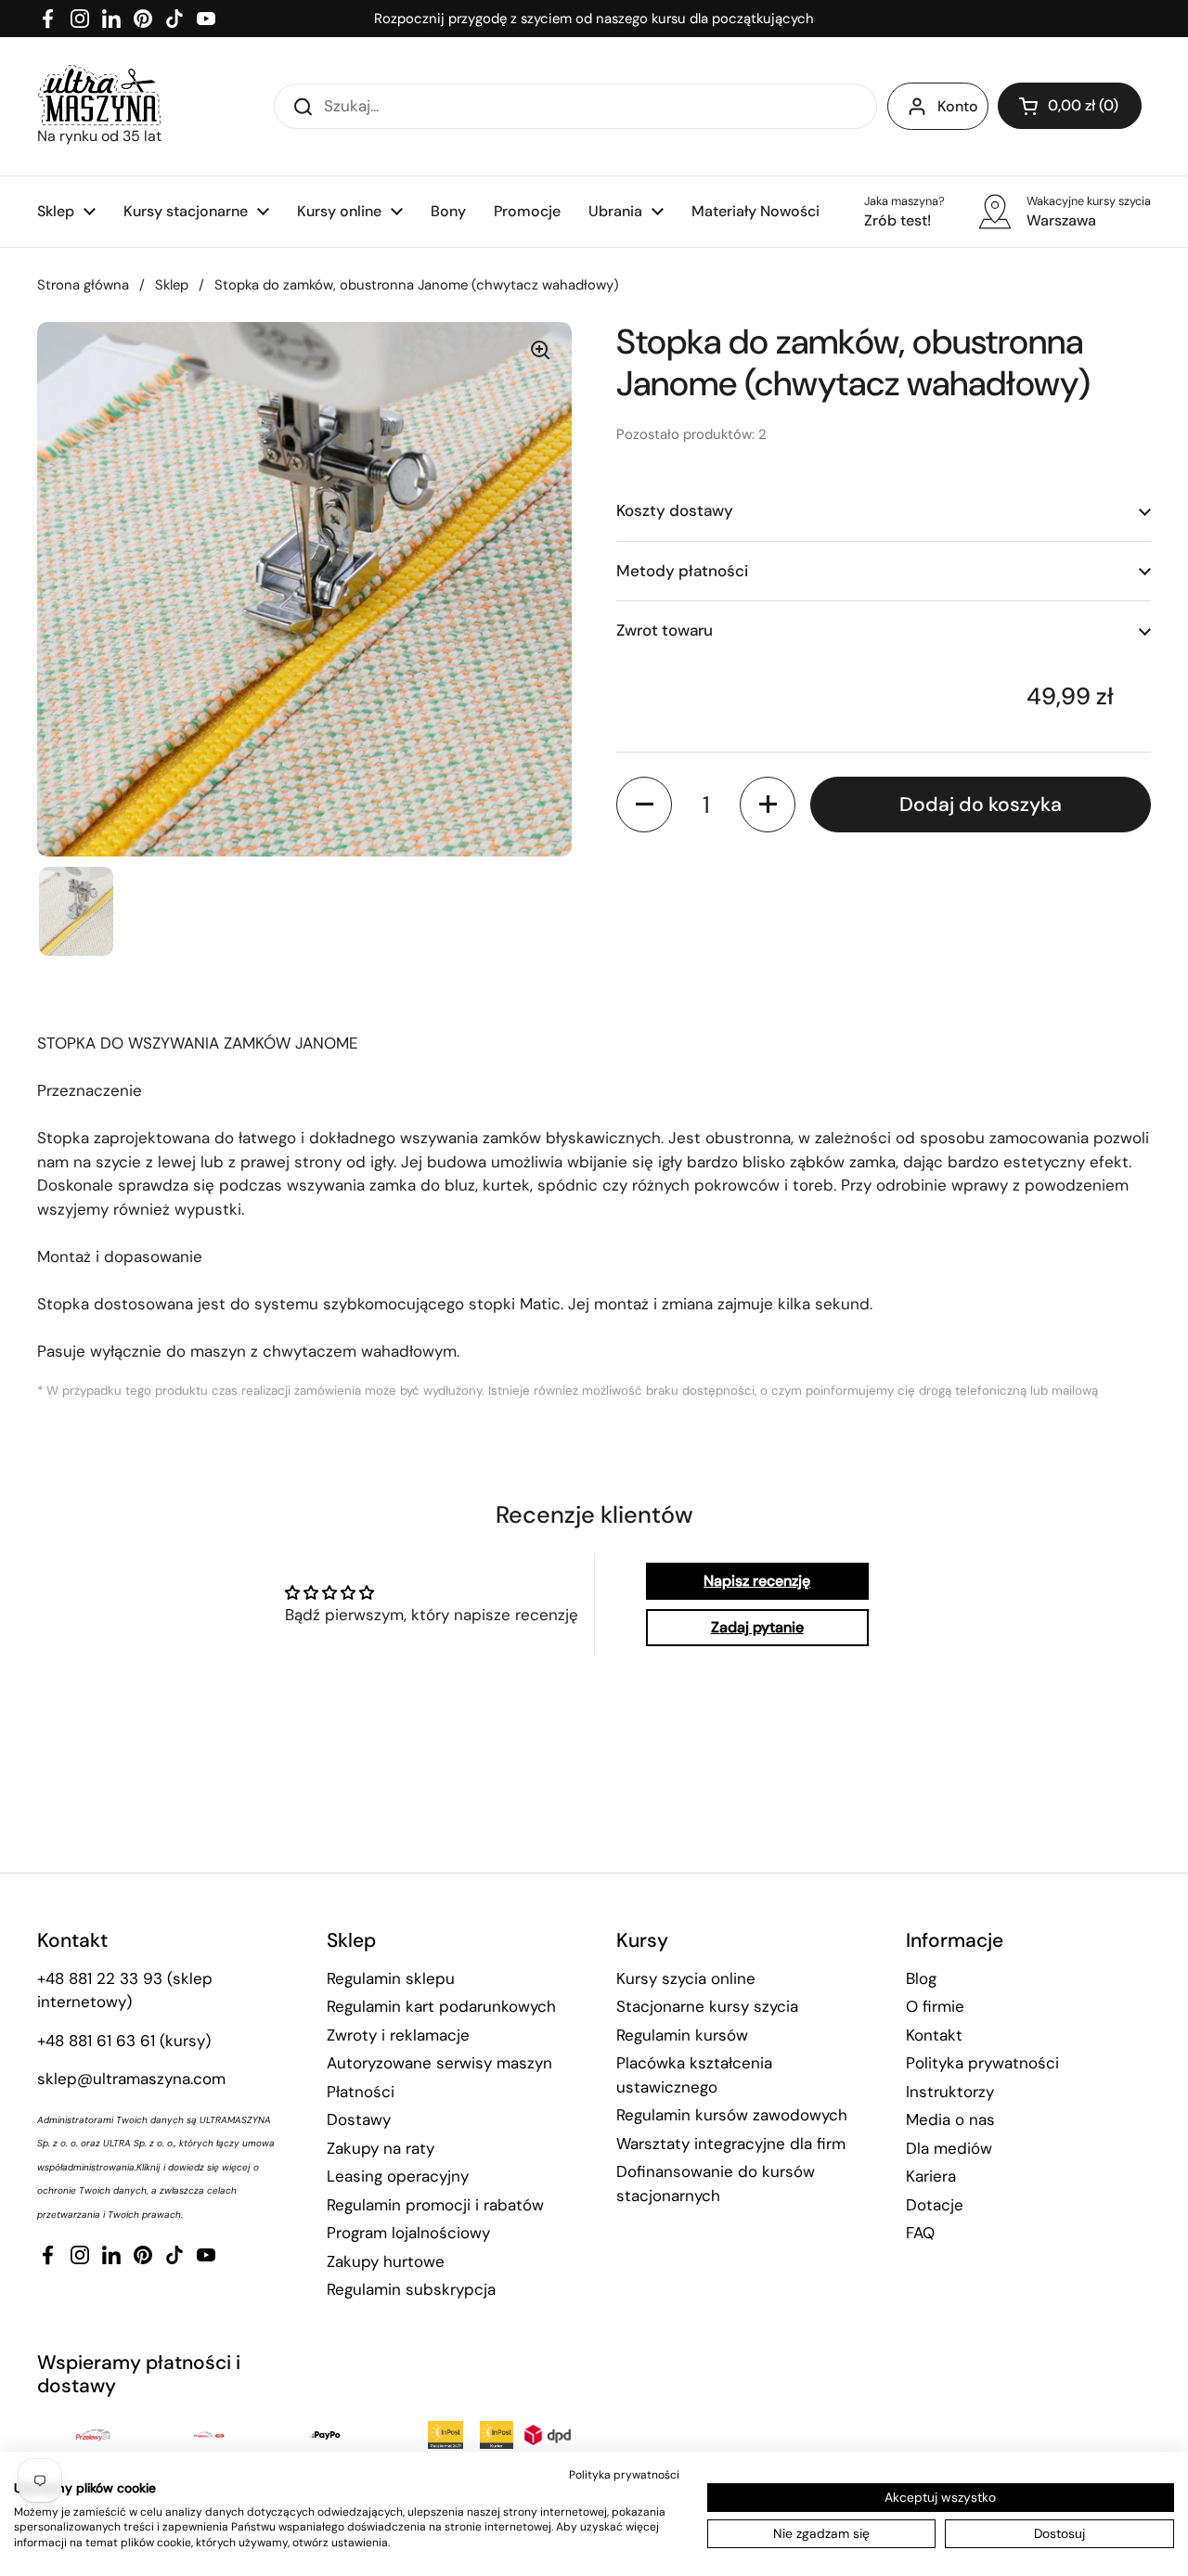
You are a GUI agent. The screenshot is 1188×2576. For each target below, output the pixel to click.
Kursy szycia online (686, 1978)
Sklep (172, 285)
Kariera (931, 2176)
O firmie (935, 2006)
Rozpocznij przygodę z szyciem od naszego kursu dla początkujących (594, 19)
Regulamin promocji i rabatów (435, 2205)
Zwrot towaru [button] (665, 630)
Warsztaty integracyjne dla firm (731, 2144)
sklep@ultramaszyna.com (131, 2079)
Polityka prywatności (982, 2063)
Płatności (361, 2092)
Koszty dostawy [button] (675, 510)
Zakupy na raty (381, 2148)
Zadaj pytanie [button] (757, 1627)
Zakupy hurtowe (386, 2261)
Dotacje (935, 2205)
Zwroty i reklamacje (398, 2035)
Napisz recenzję (757, 1581)
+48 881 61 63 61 (96, 2041)
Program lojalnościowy (408, 2233)
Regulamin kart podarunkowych (441, 2006)
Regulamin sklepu (391, 1978)
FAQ (920, 2233)
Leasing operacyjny (398, 2176)
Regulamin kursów (682, 2035)
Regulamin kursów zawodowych (732, 2115)
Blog (921, 1978)
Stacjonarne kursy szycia (707, 2006)
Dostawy (359, 2119)
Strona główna (83, 285)
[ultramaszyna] (99, 95)
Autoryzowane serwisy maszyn (439, 2063)
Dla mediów (949, 2148)
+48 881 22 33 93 (100, 1978)
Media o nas (950, 2119)
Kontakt (934, 2035)
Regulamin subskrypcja (411, 2289)
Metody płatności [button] (682, 570)
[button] (1070, 106)
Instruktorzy (950, 2092)
